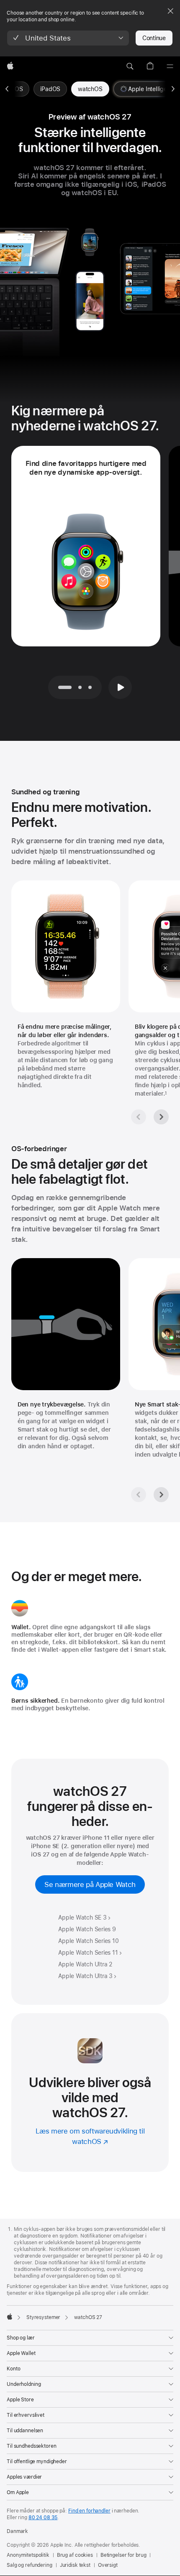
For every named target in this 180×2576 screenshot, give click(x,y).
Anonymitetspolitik (28, 2555)
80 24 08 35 (43, 2518)
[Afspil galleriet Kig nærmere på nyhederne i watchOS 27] (120, 687)
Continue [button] (154, 38)
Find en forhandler (89, 2511)
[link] (90, 89)
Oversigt (108, 2565)
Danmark (17, 2531)
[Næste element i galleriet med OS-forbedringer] (161, 1495)
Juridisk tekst (75, 2565)
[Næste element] (173, 89)
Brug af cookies (75, 2555)
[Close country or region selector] (170, 11)
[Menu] (170, 66)
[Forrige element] (7, 89)
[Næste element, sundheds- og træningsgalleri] (161, 1117)
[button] (68, 38)
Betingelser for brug (123, 2555)
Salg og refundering (30, 2565)
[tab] (80, 687)
